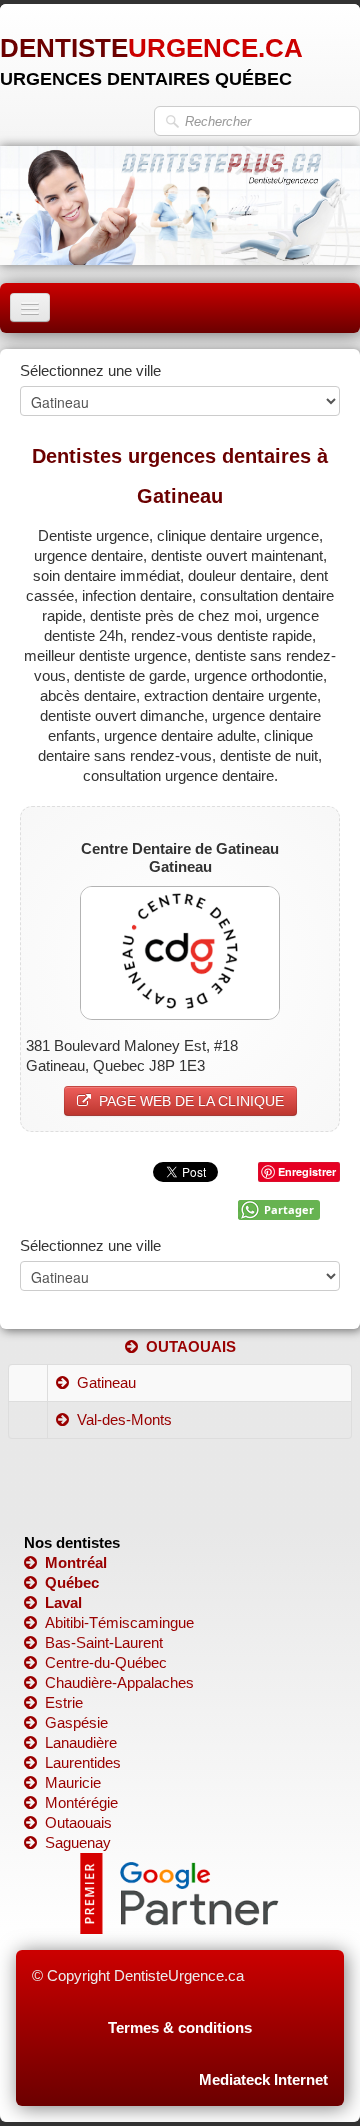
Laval (63, 1602)
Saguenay (78, 1842)
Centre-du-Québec (106, 1662)
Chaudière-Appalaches (119, 1682)
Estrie (64, 1702)
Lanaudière (81, 1742)
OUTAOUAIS (191, 1346)
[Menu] (30, 307)
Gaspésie (76, 1722)
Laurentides (83, 1762)
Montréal (76, 1562)
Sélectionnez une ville (90, 370)
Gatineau (106, 1382)
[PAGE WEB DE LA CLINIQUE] (180, 950)
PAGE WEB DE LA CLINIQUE (191, 1101)
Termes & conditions (180, 2027)
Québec (72, 1582)
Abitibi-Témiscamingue (119, 1622)
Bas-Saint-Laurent (104, 1642)
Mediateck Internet (263, 2079)
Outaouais (78, 1822)
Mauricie (73, 1782)
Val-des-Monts (124, 1419)
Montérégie (81, 1802)
